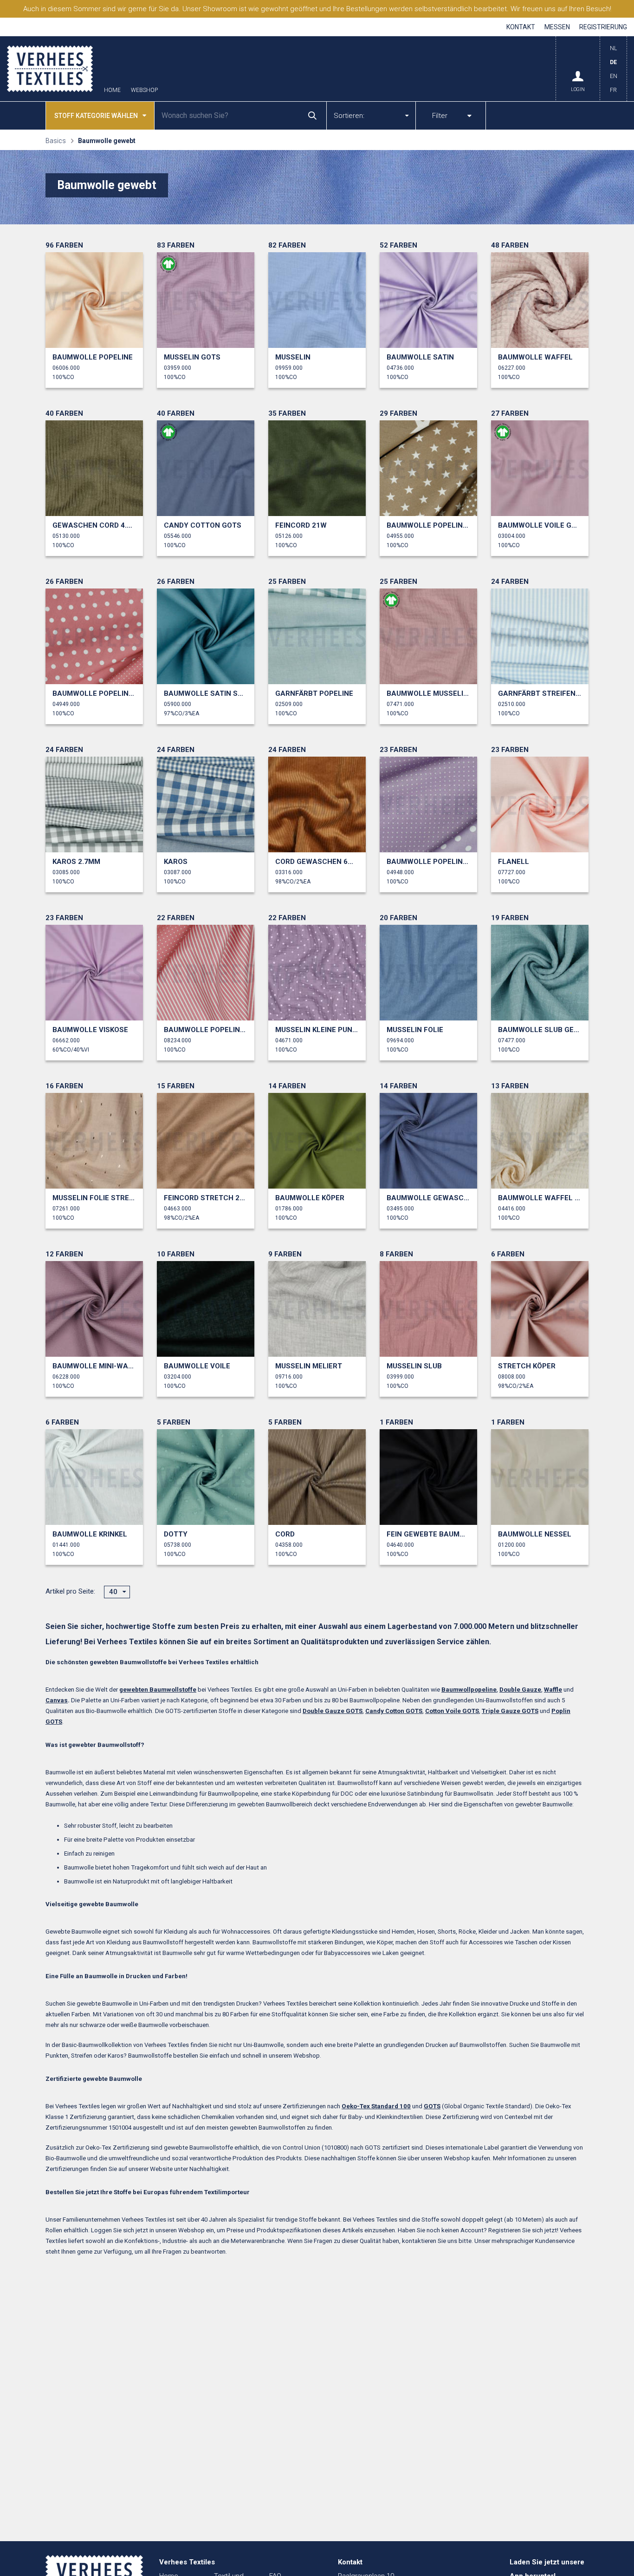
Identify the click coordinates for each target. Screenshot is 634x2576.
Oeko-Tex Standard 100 (376, 2106)
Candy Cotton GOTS (394, 1711)
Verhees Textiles (50, 69)
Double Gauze (520, 1690)
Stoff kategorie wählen (96, 116)
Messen (557, 27)
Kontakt (521, 27)
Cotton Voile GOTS (452, 1711)
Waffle (553, 1690)
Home (112, 90)
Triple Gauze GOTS (510, 1711)
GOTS (432, 2106)
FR (613, 90)
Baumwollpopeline (469, 1690)
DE (613, 62)
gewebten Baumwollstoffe (158, 1690)
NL (613, 48)
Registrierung (603, 27)
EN (614, 76)
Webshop (144, 90)
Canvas (57, 1700)
